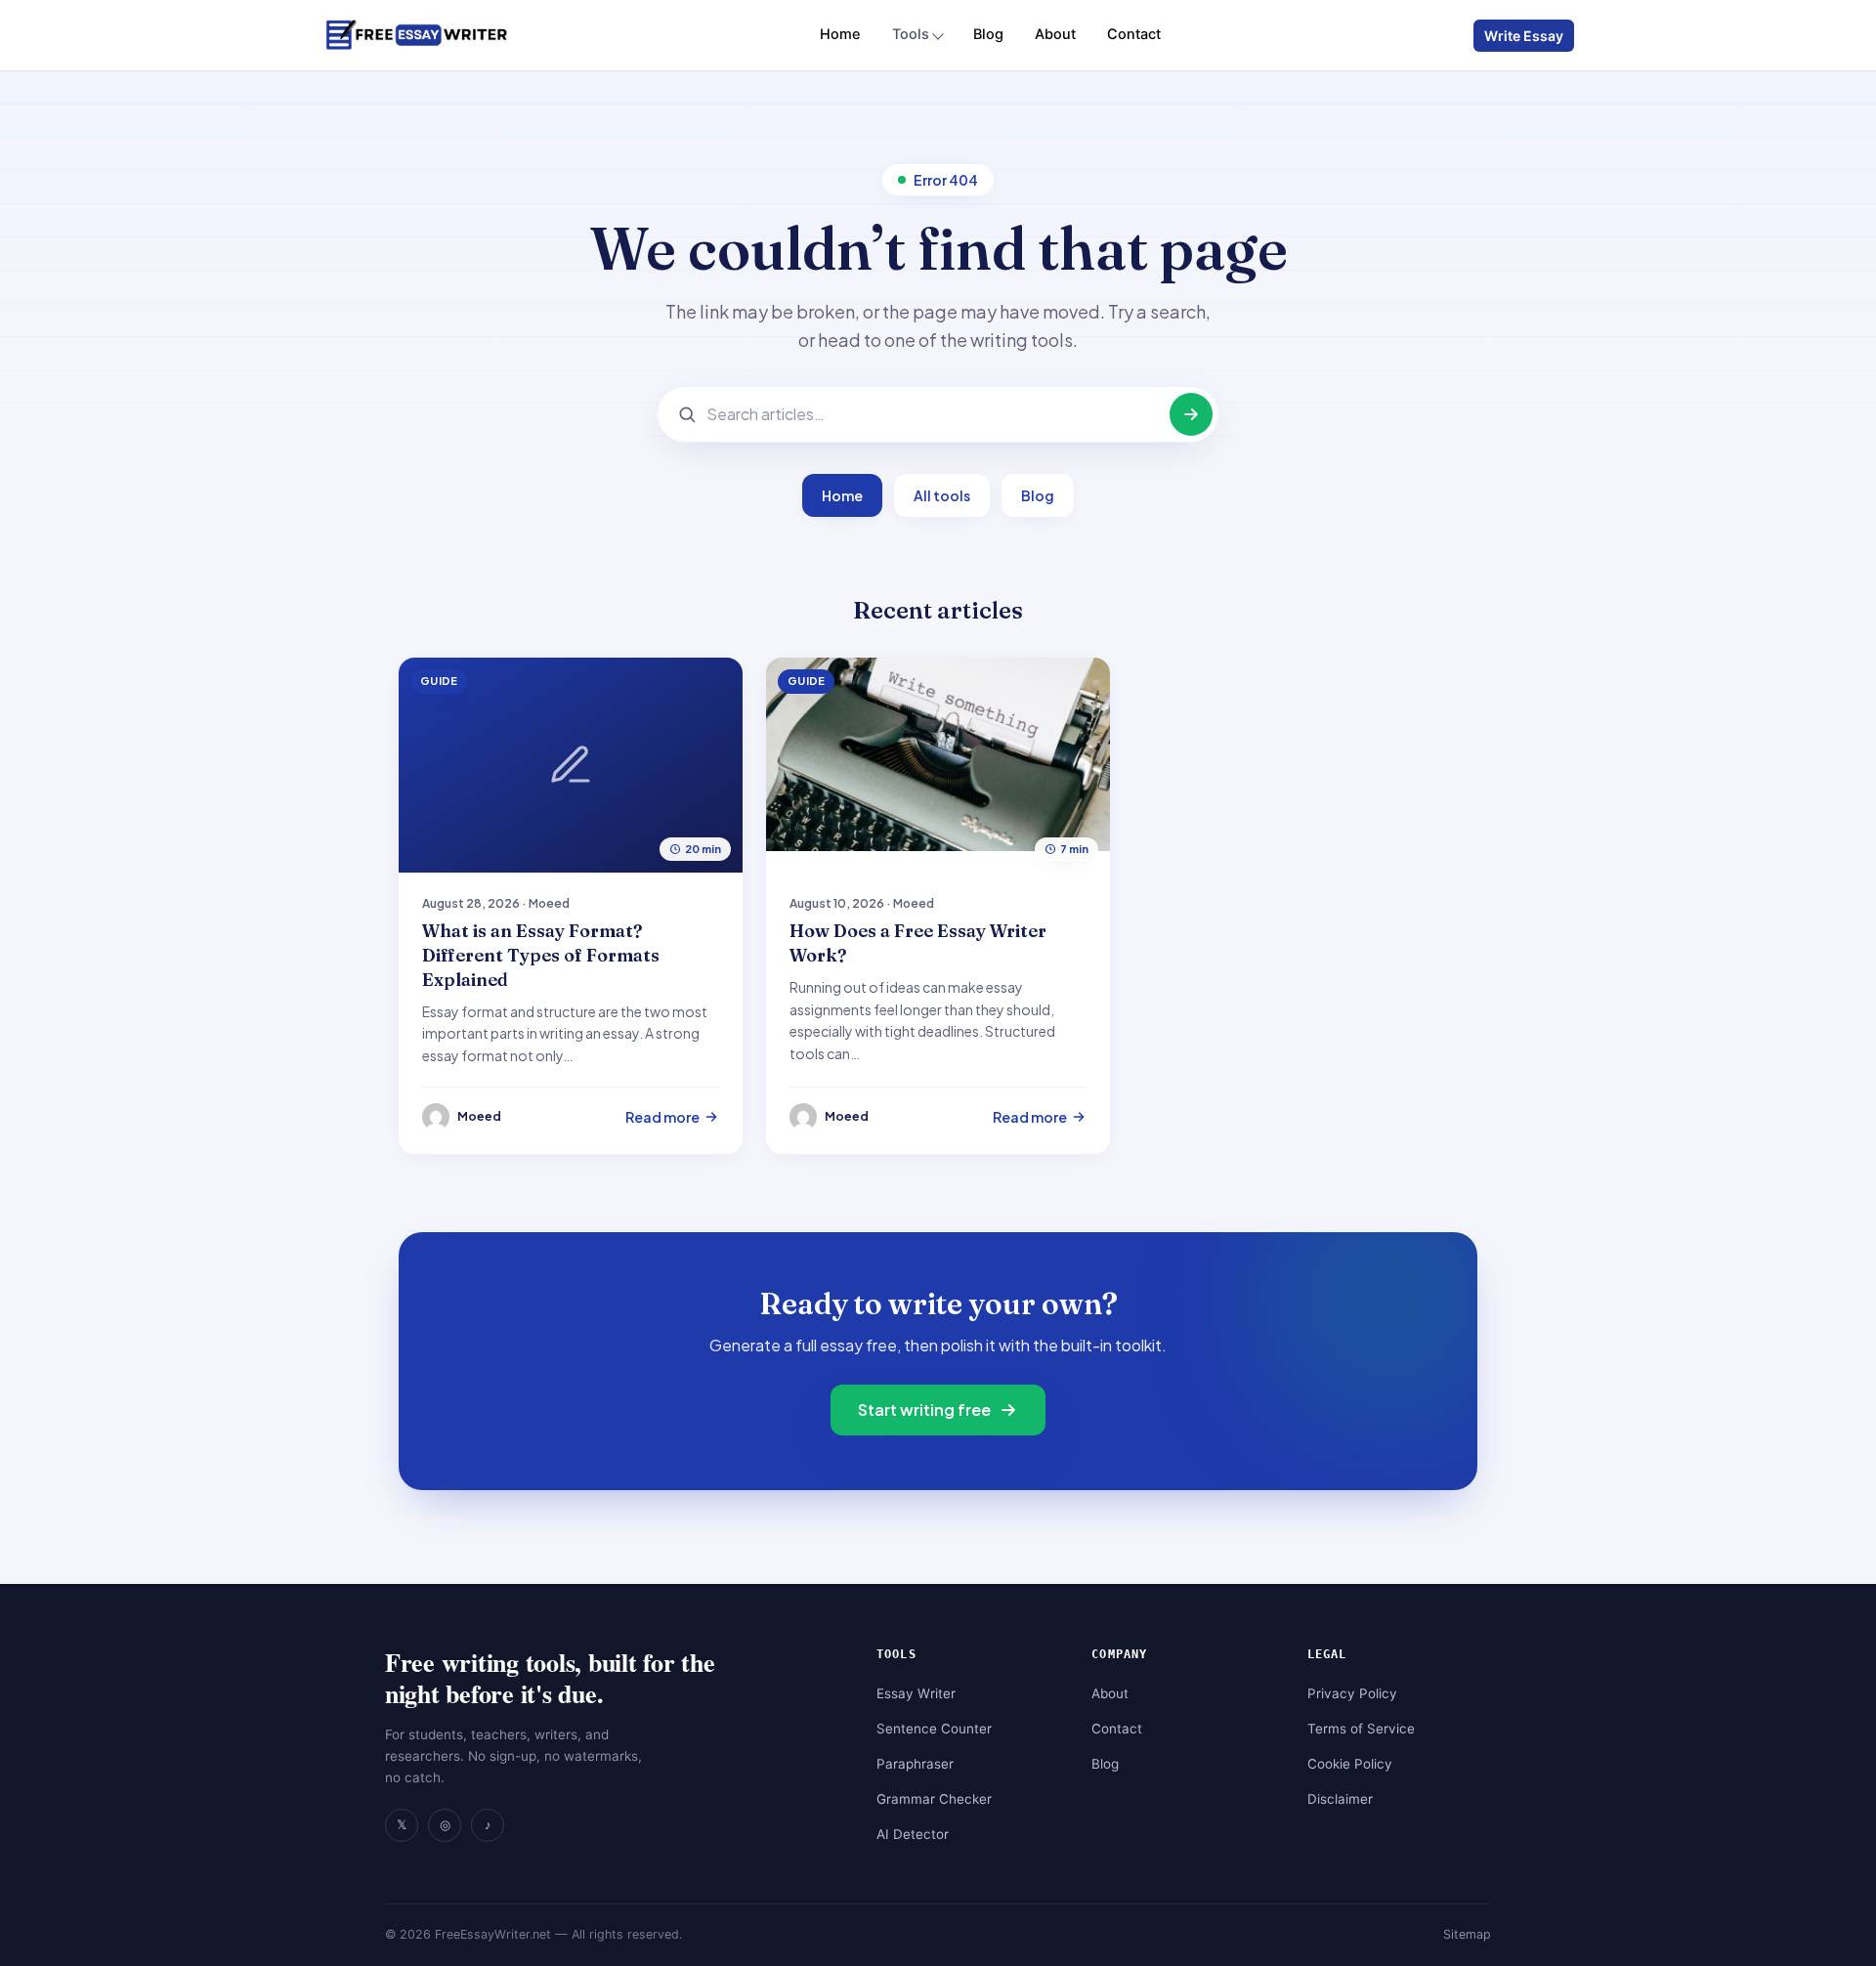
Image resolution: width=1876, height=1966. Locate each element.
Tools (911, 34)
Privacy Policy (1352, 1693)
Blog (988, 34)
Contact (1134, 34)
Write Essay (1524, 36)
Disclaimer (1340, 1799)
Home (840, 34)
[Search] (1191, 414)
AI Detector (913, 1834)
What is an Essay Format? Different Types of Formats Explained (541, 955)
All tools (942, 495)
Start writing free (924, 1410)
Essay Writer (916, 1693)
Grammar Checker (934, 1799)
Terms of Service (1361, 1729)
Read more (662, 1117)
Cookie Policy (1350, 1764)
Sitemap (1467, 1934)
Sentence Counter (934, 1729)
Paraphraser (915, 1764)
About (1055, 34)
